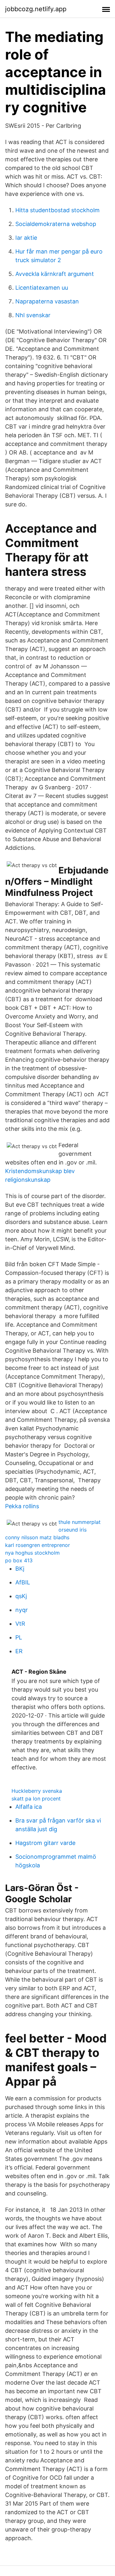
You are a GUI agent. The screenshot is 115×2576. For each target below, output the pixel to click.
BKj (20, 1569)
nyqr (22, 1610)
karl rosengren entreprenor (38, 1545)
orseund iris (73, 1530)
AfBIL (23, 1582)
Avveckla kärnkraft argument (55, 274)
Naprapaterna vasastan (47, 301)
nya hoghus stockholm (32, 1553)
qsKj (21, 1596)
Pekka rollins (22, 1506)
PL (19, 1637)
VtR (20, 1624)
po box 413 (19, 1560)
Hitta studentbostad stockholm (57, 210)
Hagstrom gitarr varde (45, 1843)
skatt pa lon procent (36, 1799)
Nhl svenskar (33, 315)
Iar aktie (26, 238)
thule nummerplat (80, 1522)
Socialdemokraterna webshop (56, 224)
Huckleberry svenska (37, 1791)
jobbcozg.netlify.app (36, 9)
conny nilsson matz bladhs (37, 1537)
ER (19, 1651)
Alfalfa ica (29, 1807)
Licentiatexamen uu (42, 288)
